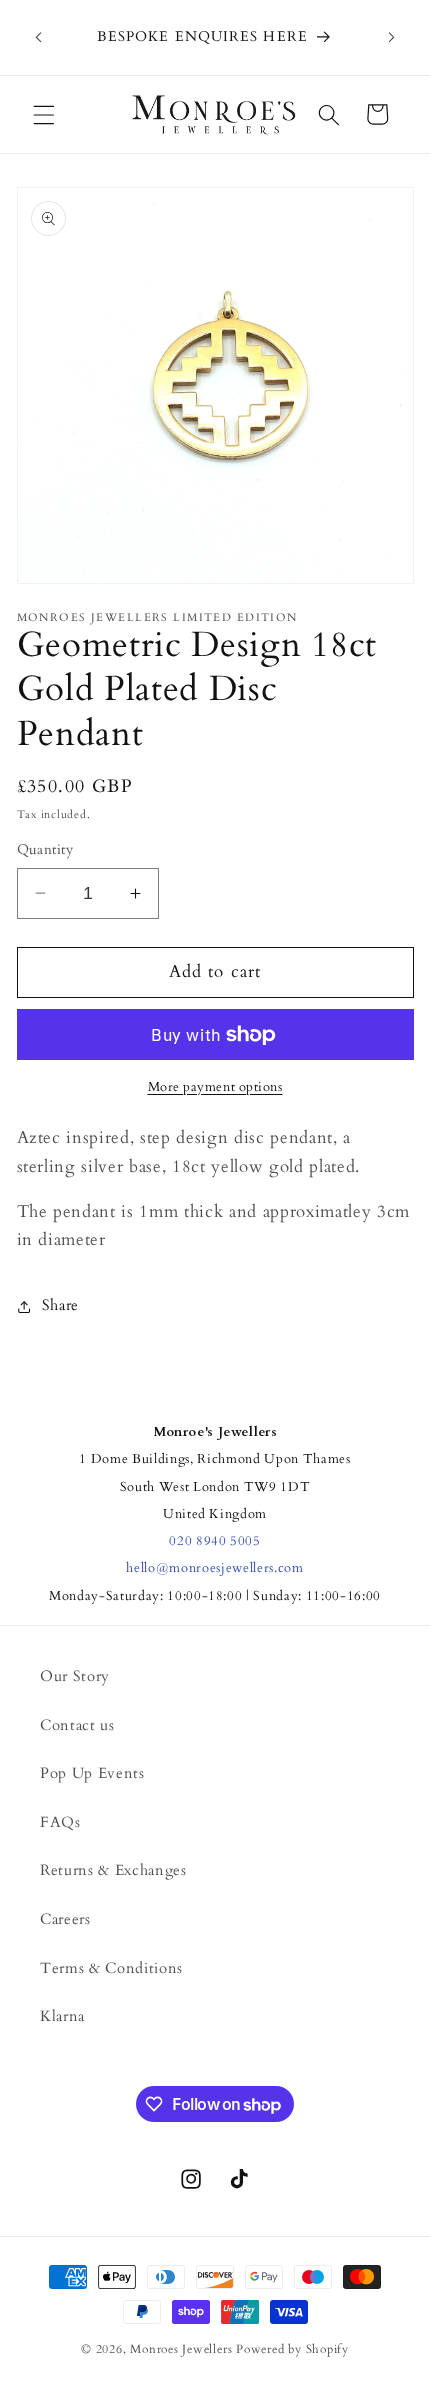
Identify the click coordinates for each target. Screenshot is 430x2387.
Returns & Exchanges (113, 1870)
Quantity (45, 849)
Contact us (77, 1725)
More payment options (215, 1087)
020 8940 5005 (215, 1541)
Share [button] (60, 1305)
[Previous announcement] (39, 38)
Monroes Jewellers (181, 2349)
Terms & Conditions (111, 1968)
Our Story (75, 1676)
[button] (44, 114)
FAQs (60, 1822)
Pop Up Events (92, 1773)
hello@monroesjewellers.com (214, 1568)
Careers (65, 1919)
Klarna (62, 2016)
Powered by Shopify (292, 2349)
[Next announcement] (392, 38)
